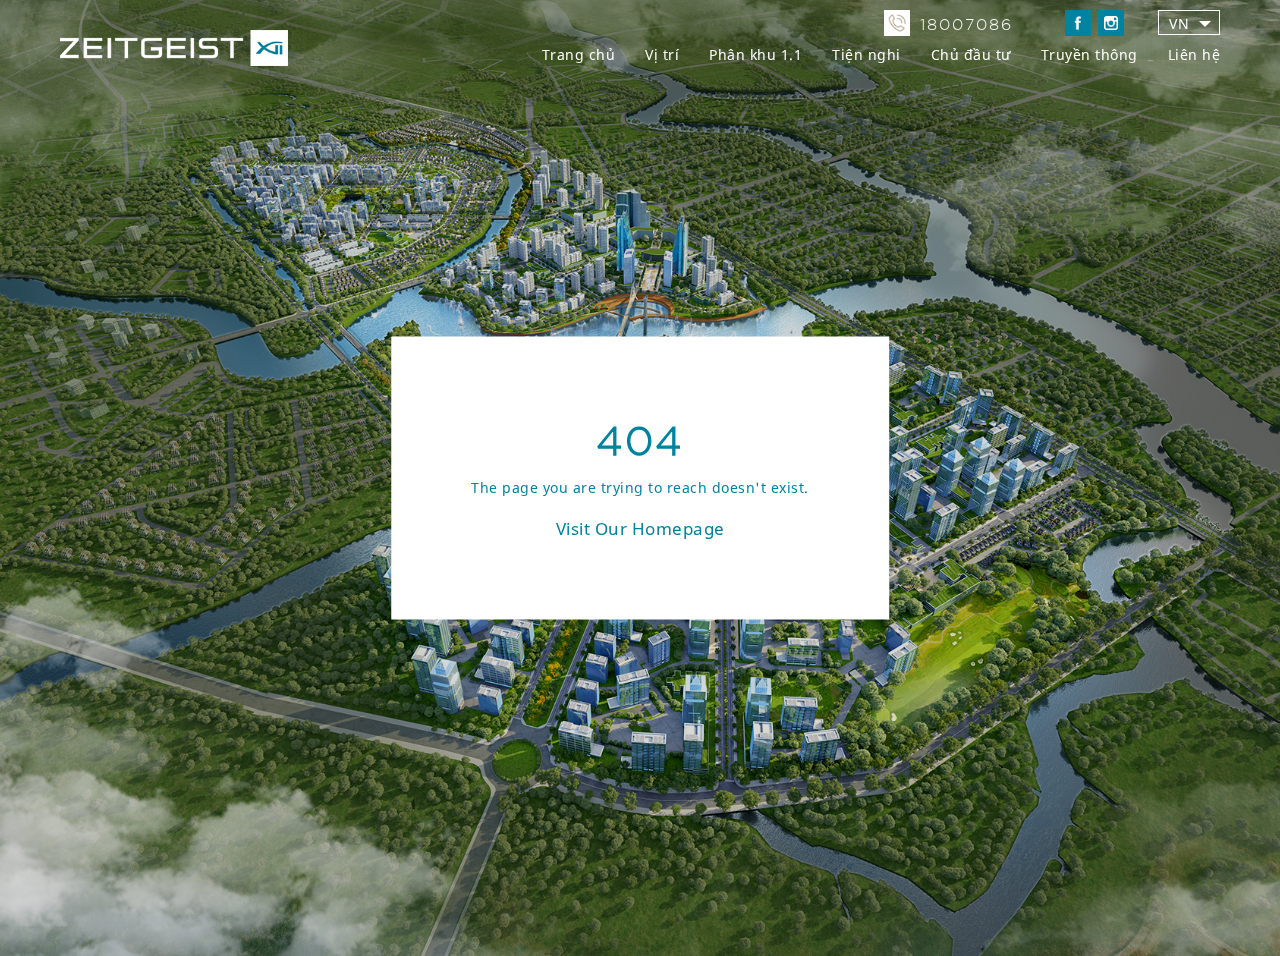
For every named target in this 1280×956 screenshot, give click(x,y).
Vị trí (662, 54)
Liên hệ (1194, 54)
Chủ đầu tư (971, 54)
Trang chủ (579, 54)
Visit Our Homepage (640, 528)
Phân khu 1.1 (755, 54)
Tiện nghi (866, 54)
